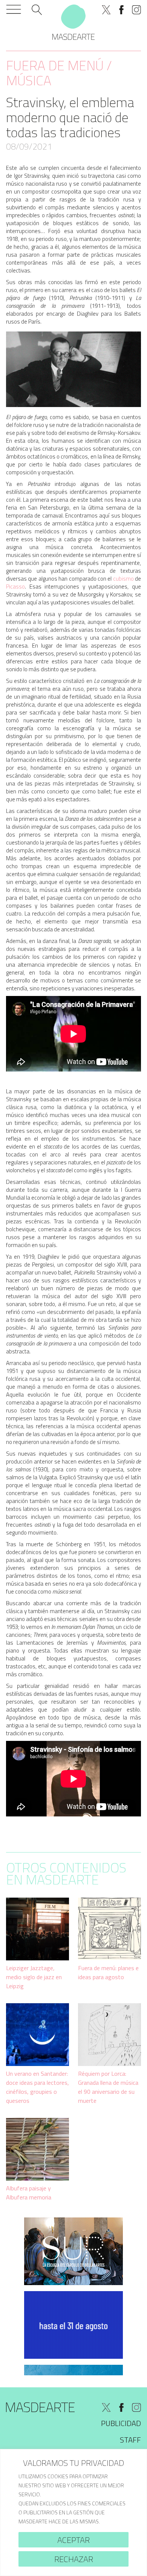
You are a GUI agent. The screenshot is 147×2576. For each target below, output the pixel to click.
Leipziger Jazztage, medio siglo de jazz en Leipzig (34, 1977)
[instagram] (136, 10)
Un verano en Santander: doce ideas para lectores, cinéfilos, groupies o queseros (38, 2087)
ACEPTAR (73, 2540)
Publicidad (121, 2423)
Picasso (15, 586)
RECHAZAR (74, 2559)
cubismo (122, 579)
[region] (73, 2512)
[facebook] (121, 10)
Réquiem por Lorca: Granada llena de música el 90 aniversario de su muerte (108, 2087)
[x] (106, 10)
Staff (130, 2440)
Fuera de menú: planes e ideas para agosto (108, 1972)
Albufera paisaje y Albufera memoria (29, 2193)
